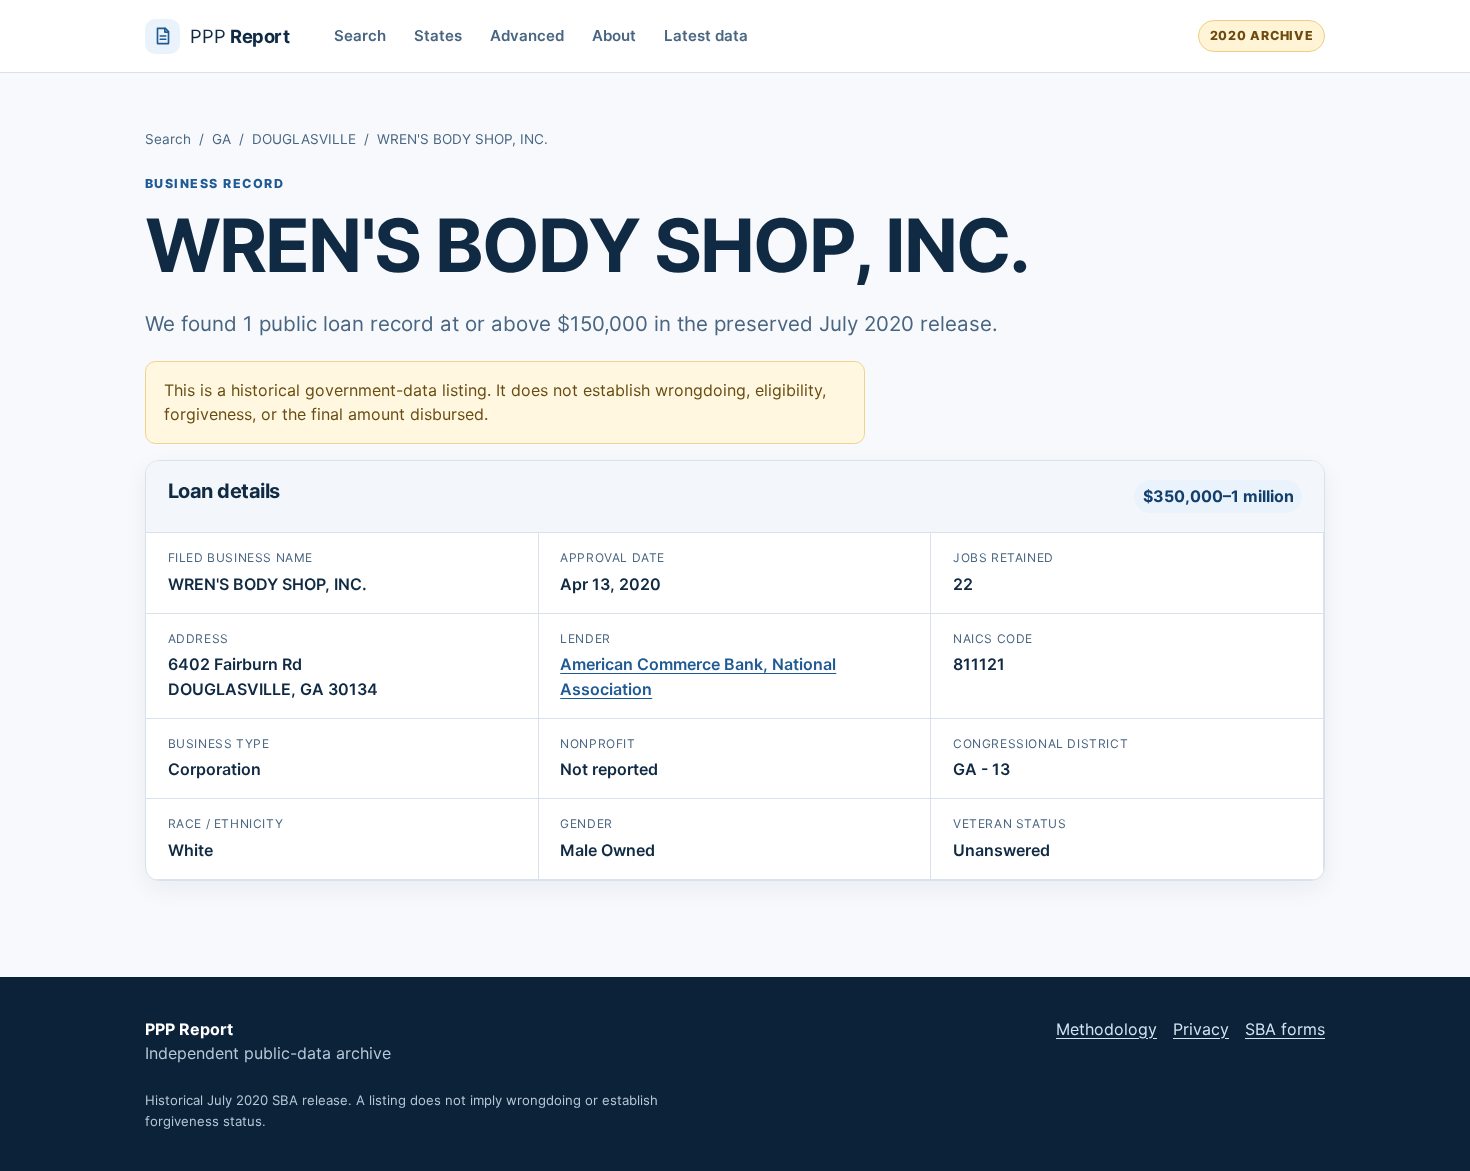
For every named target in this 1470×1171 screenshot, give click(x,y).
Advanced (527, 35)
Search (360, 35)
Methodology (1106, 1029)
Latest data (706, 35)
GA (221, 139)
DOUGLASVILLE (304, 139)
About (614, 35)
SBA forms (1285, 1029)
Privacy (1201, 1029)
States (438, 35)
